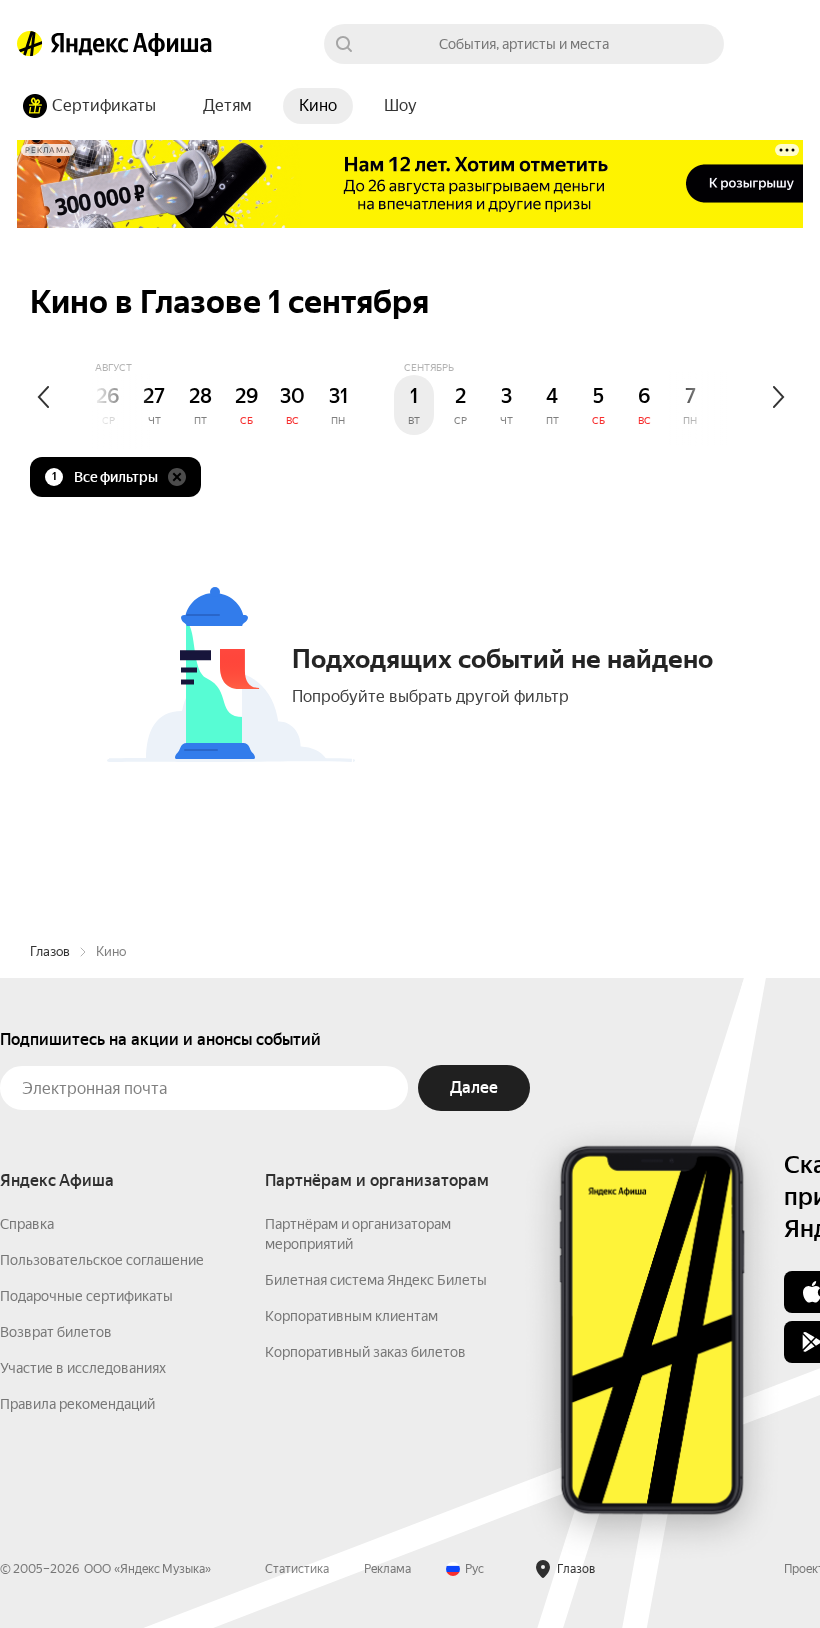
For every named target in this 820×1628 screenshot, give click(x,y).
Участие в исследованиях (83, 1368)
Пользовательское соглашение (102, 1260)
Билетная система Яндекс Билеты (376, 1280)
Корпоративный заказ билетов (365, 1352)
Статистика (297, 1569)
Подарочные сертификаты (86, 1296)
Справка (27, 1224)
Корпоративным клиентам (351, 1316)
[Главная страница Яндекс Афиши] (30, 44)
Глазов (50, 951)
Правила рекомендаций (77, 1404)
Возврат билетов (56, 1332)
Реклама (387, 1569)
